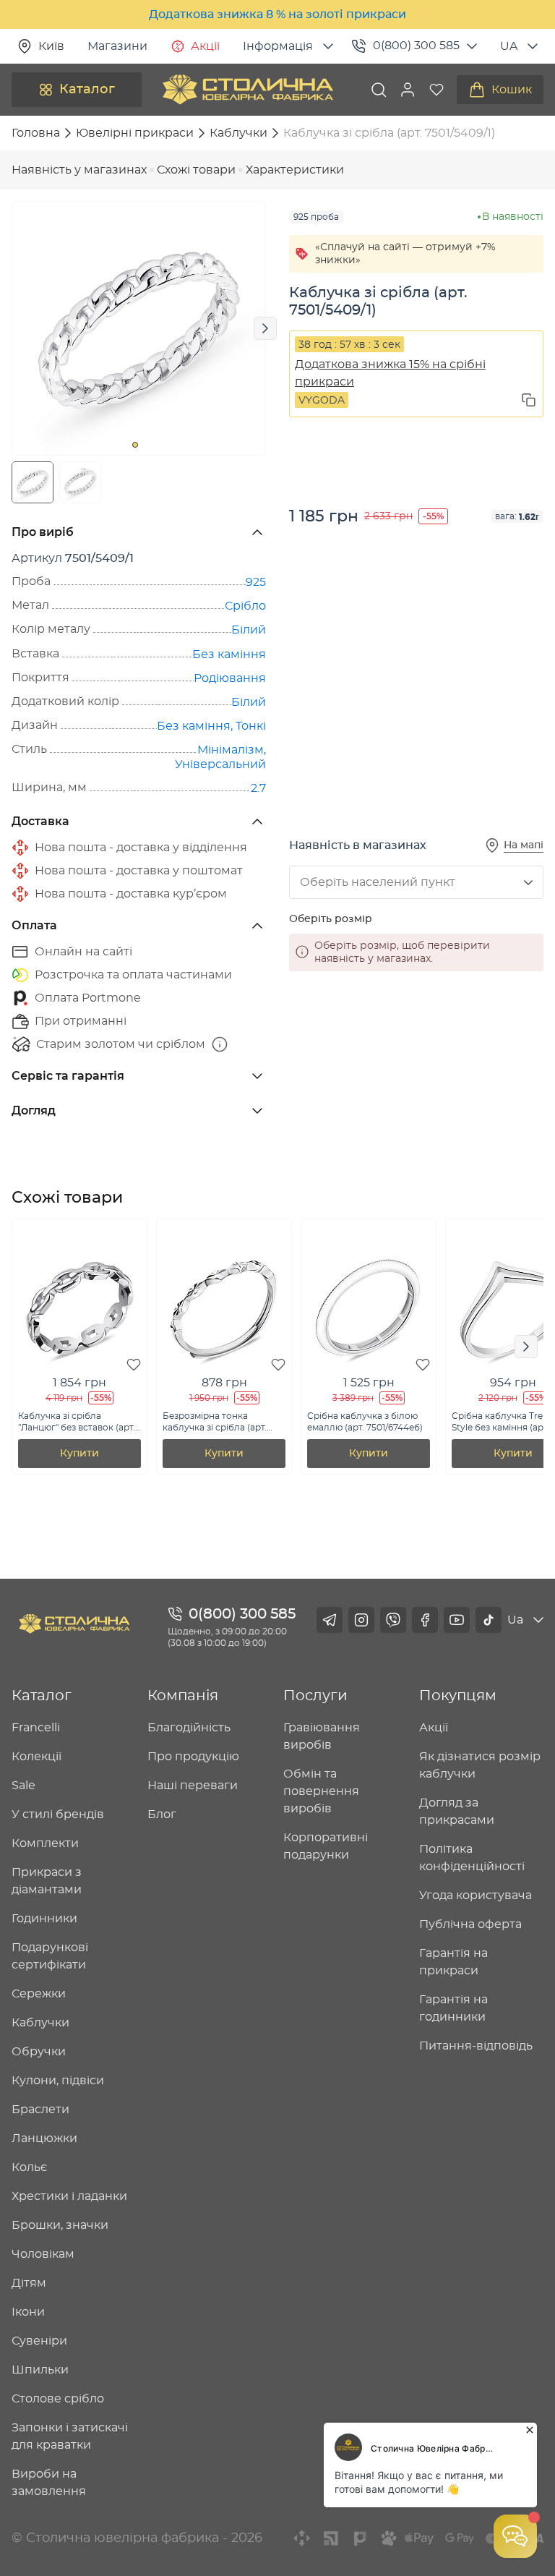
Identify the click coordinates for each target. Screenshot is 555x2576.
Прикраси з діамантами (47, 1881)
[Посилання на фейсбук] (425, 1620)
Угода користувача (476, 1895)
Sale (23, 1786)
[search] (379, 90)
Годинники (44, 1919)
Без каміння (229, 654)
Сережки (39, 1994)
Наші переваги (193, 1786)
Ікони (28, 2312)
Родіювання (230, 678)
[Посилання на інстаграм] (361, 1620)
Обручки (39, 2052)
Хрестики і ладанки (69, 2196)
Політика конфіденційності (472, 1858)
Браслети (40, 2110)
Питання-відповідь (476, 2046)
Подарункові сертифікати (50, 1956)
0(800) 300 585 (416, 46)
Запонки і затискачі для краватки (70, 2436)
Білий (249, 630)
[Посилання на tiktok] (489, 1620)
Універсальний (220, 764)
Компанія (183, 1696)
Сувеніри (39, 2341)
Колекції (36, 1757)
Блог (162, 1814)
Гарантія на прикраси (453, 1962)
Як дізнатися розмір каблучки (480, 1765)
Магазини (117, 46)
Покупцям (458, 1696)
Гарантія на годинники (453, 2008)
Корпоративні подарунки (326, 1846)
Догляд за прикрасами (457, 1812)
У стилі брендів (58, 1814)
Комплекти (45, 1843)
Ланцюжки (44, 2138)
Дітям (29, 2283)
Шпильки (40, 2370)
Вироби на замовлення (49, 2483)
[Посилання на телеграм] (330, 1620)
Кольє (29, 2167)
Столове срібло (58, 2399)
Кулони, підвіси (58, 2081)
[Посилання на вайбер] (393, 1620)
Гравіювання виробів (322, 1736)
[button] (408, 90)
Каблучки (40, 2023)
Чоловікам (43, 2254)
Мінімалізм (231, 750)
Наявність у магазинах (79, 170)
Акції (205, 46)
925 (256, 582)
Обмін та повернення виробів (321, 1791)
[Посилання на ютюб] (457, 1620)
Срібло (245, 606)
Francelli (36, 1728)
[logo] (248, 90)
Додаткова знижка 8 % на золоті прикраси (277, 14)
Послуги (315, 1696)
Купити (79, 1454)
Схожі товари (196, 170)
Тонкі (251, 726)
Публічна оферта (470, 1924)
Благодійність (189, 1728)
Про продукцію (193, 1757)
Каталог (87, 90)
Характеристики (295, 170)
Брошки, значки (60, 2225)
